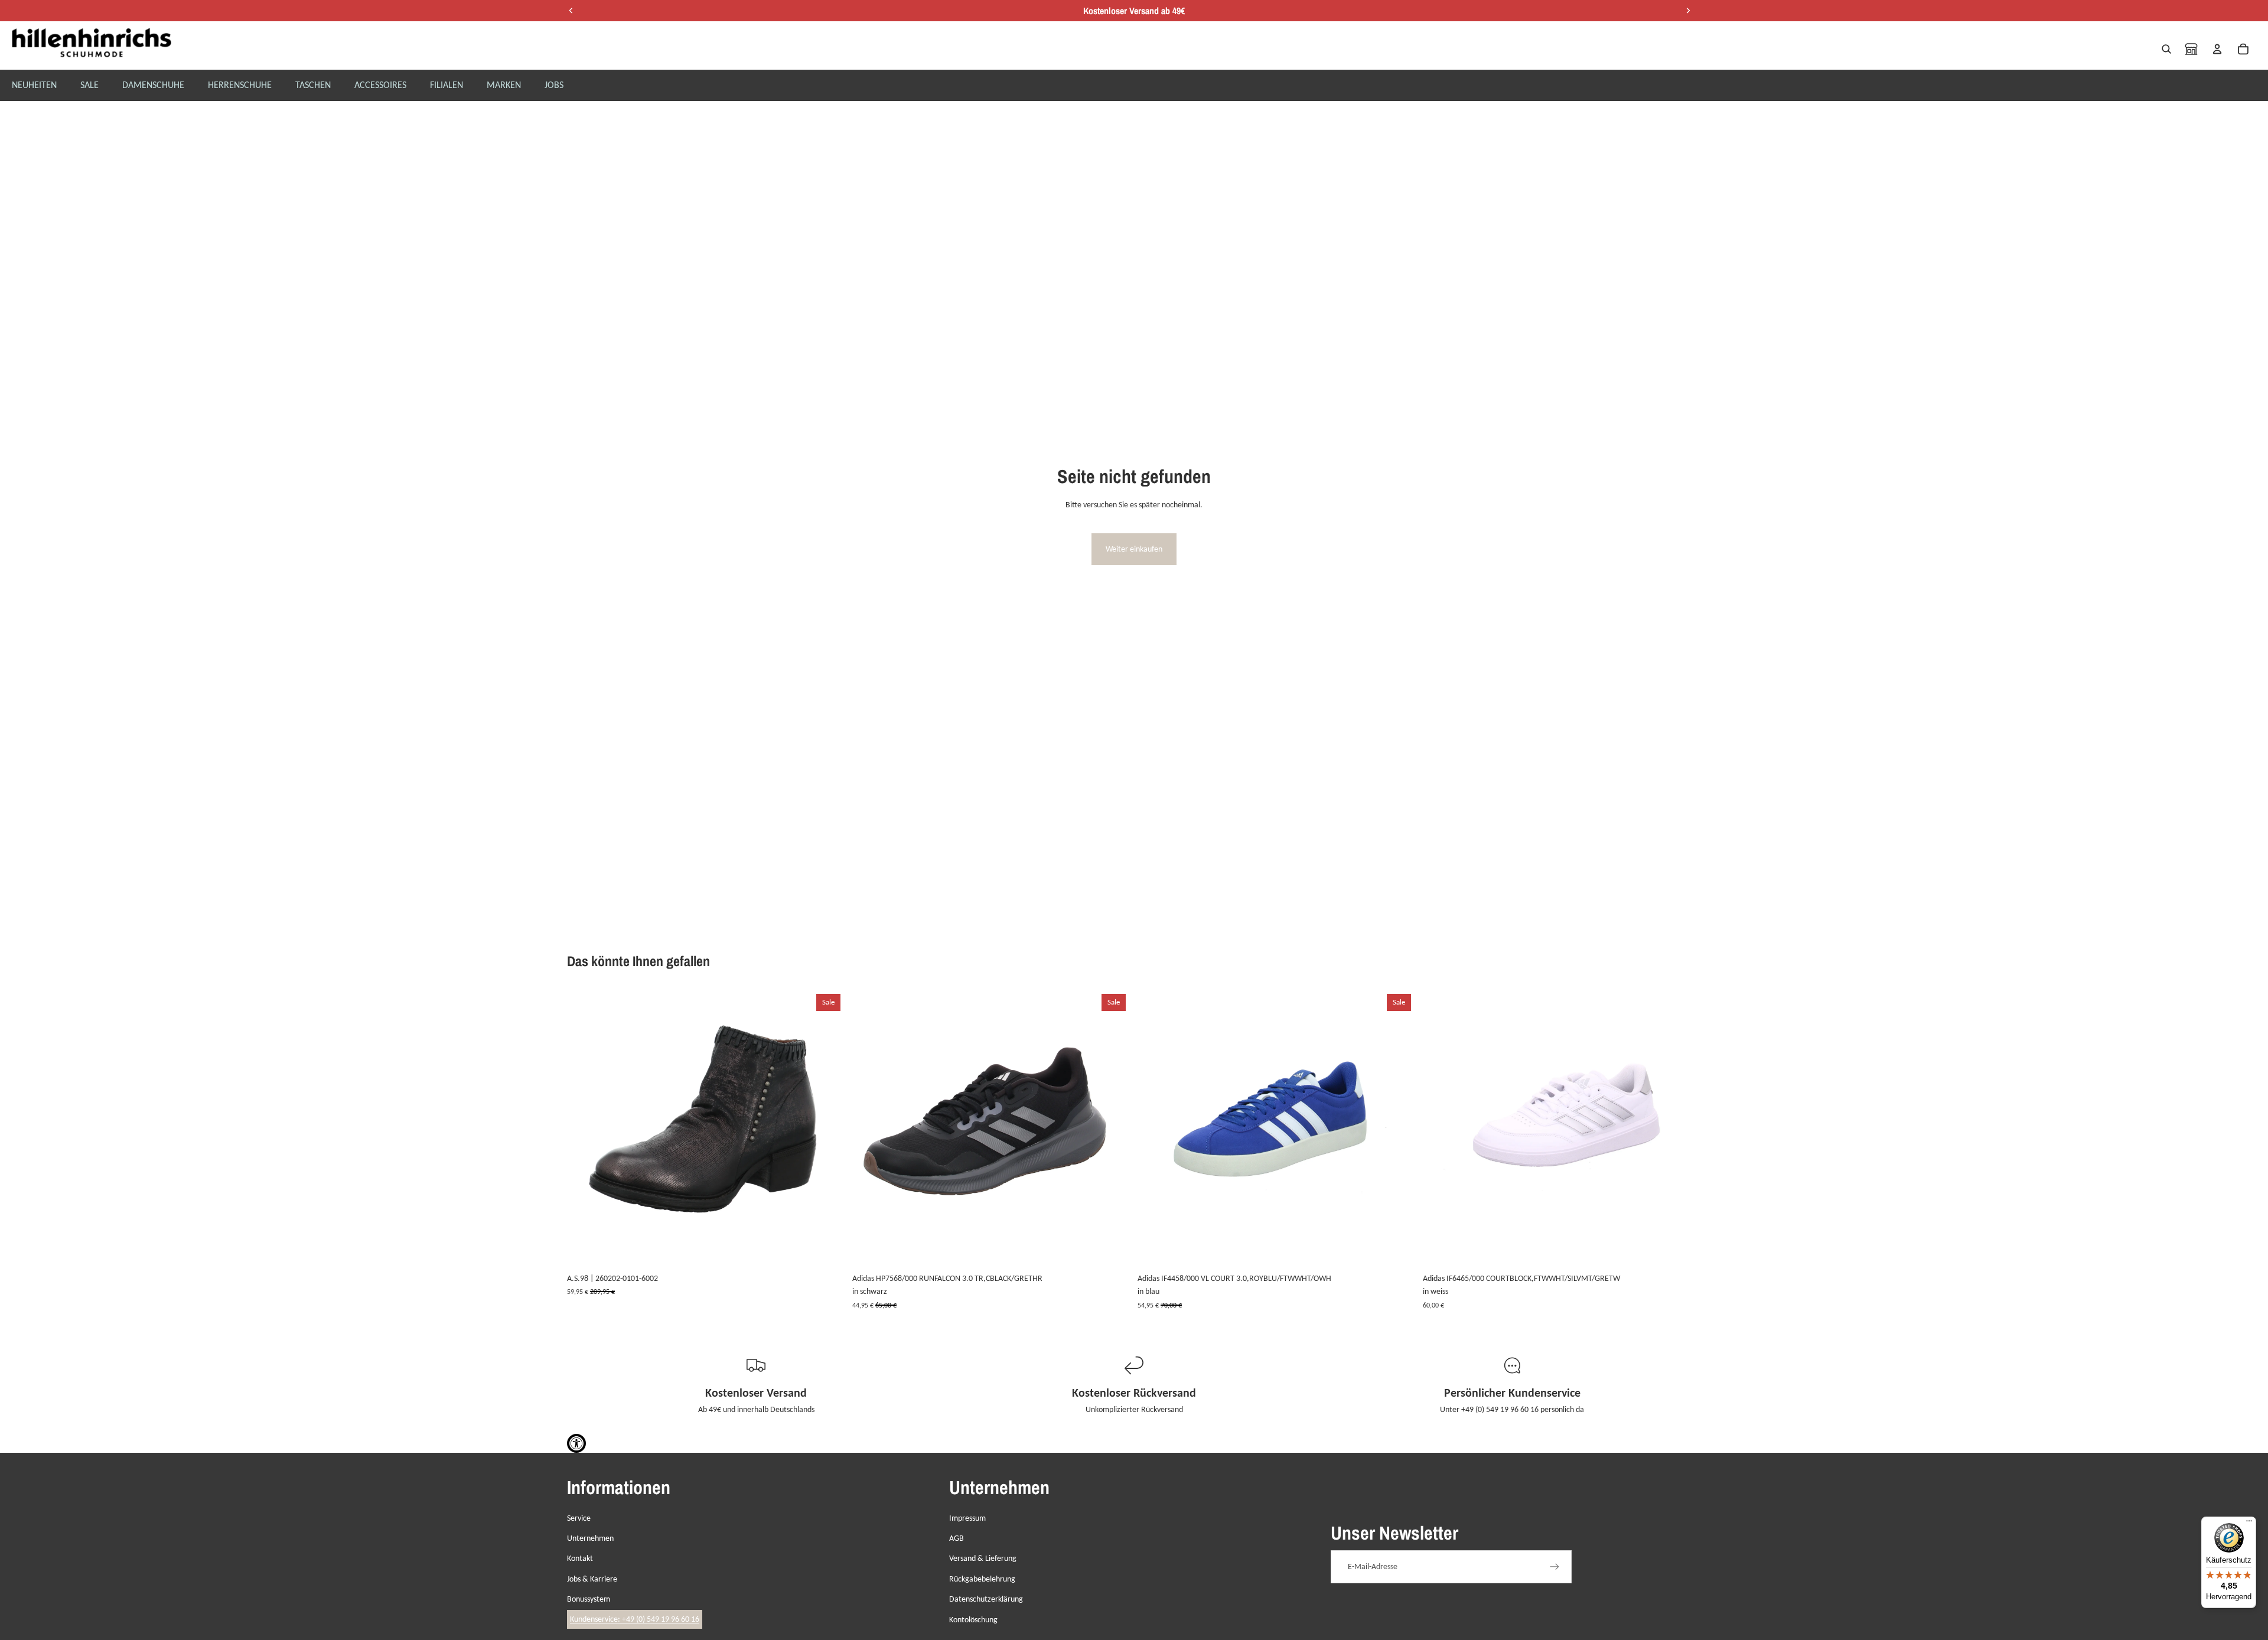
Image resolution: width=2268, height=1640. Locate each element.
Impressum (967, 1518)
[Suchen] (2166, 49)
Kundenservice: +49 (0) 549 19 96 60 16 (635, 1619)
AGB (957, 1538)
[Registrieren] (1555, 1567)
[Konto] (2217, 49)
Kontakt (580, 1558)
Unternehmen (590, 1538)
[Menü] (2249, 1524)
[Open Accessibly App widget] (576, 1443)
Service (579, 1518)
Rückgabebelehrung (982, 1579)
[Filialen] (2191, 49)
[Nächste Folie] (827, 1129)
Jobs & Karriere (592, 1579)
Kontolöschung (973, 1620)
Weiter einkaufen (1134, 549)
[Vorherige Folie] (585, 1129)
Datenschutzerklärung (986, 1599)
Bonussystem (589, 1599)
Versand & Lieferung (983, 1558)
